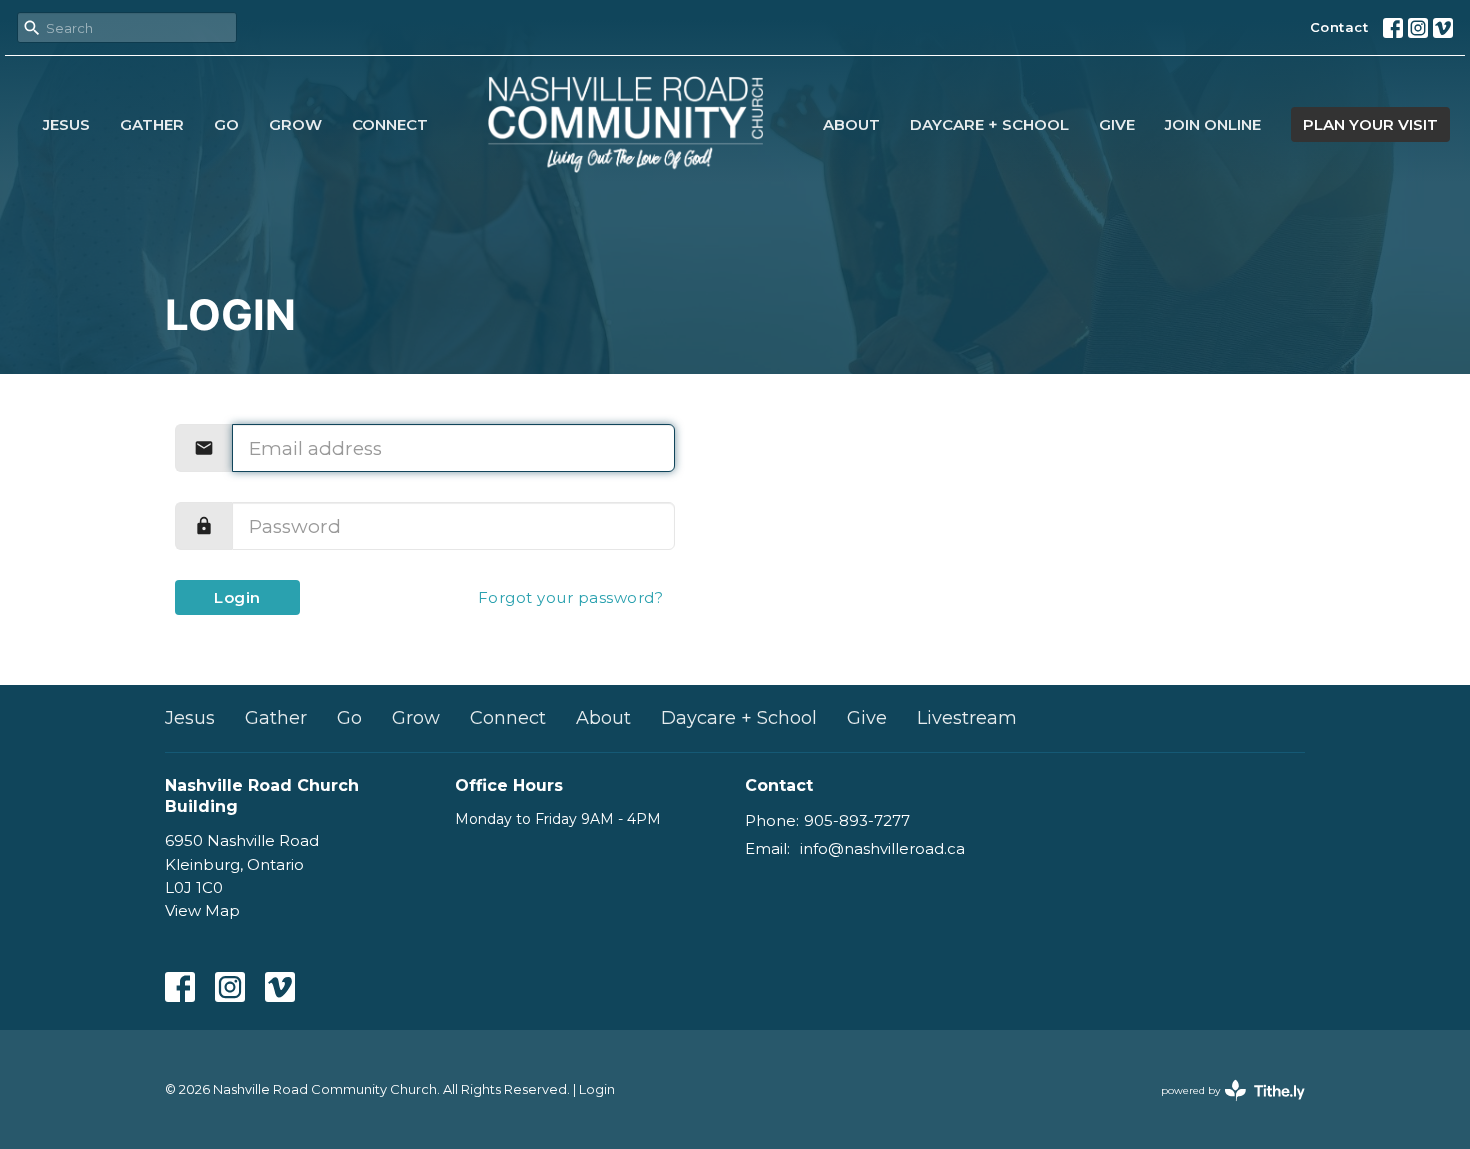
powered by (1223, 1107)
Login (237, 597)
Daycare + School (989, 124)
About (851, 124)
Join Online (1213, 124)
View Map (202, 910)
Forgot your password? (571, 597)
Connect (390, 124)
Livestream (967, 718)
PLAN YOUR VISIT (1370, 124)
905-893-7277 (857, 820)
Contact (1339, 27)
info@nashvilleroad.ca (882, 848)
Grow (295, 124)
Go (226, 124)
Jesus (66, 124)
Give (1117, 124)
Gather (152, 124)
